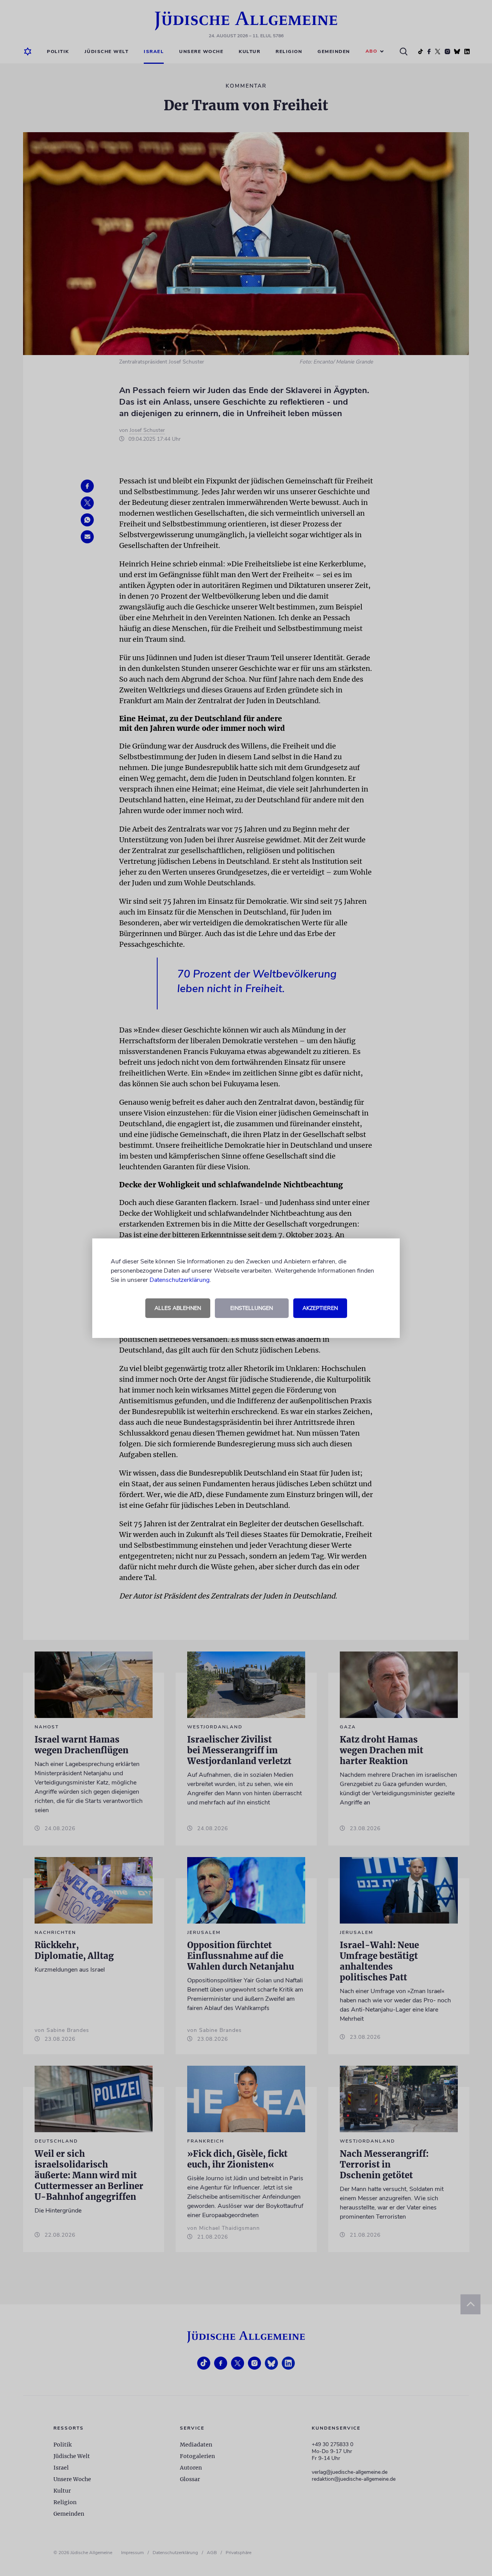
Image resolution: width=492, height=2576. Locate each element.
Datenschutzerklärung (180, 1280)
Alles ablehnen (178, 1308)
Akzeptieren (320, 1308)
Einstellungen (252, 1308)
